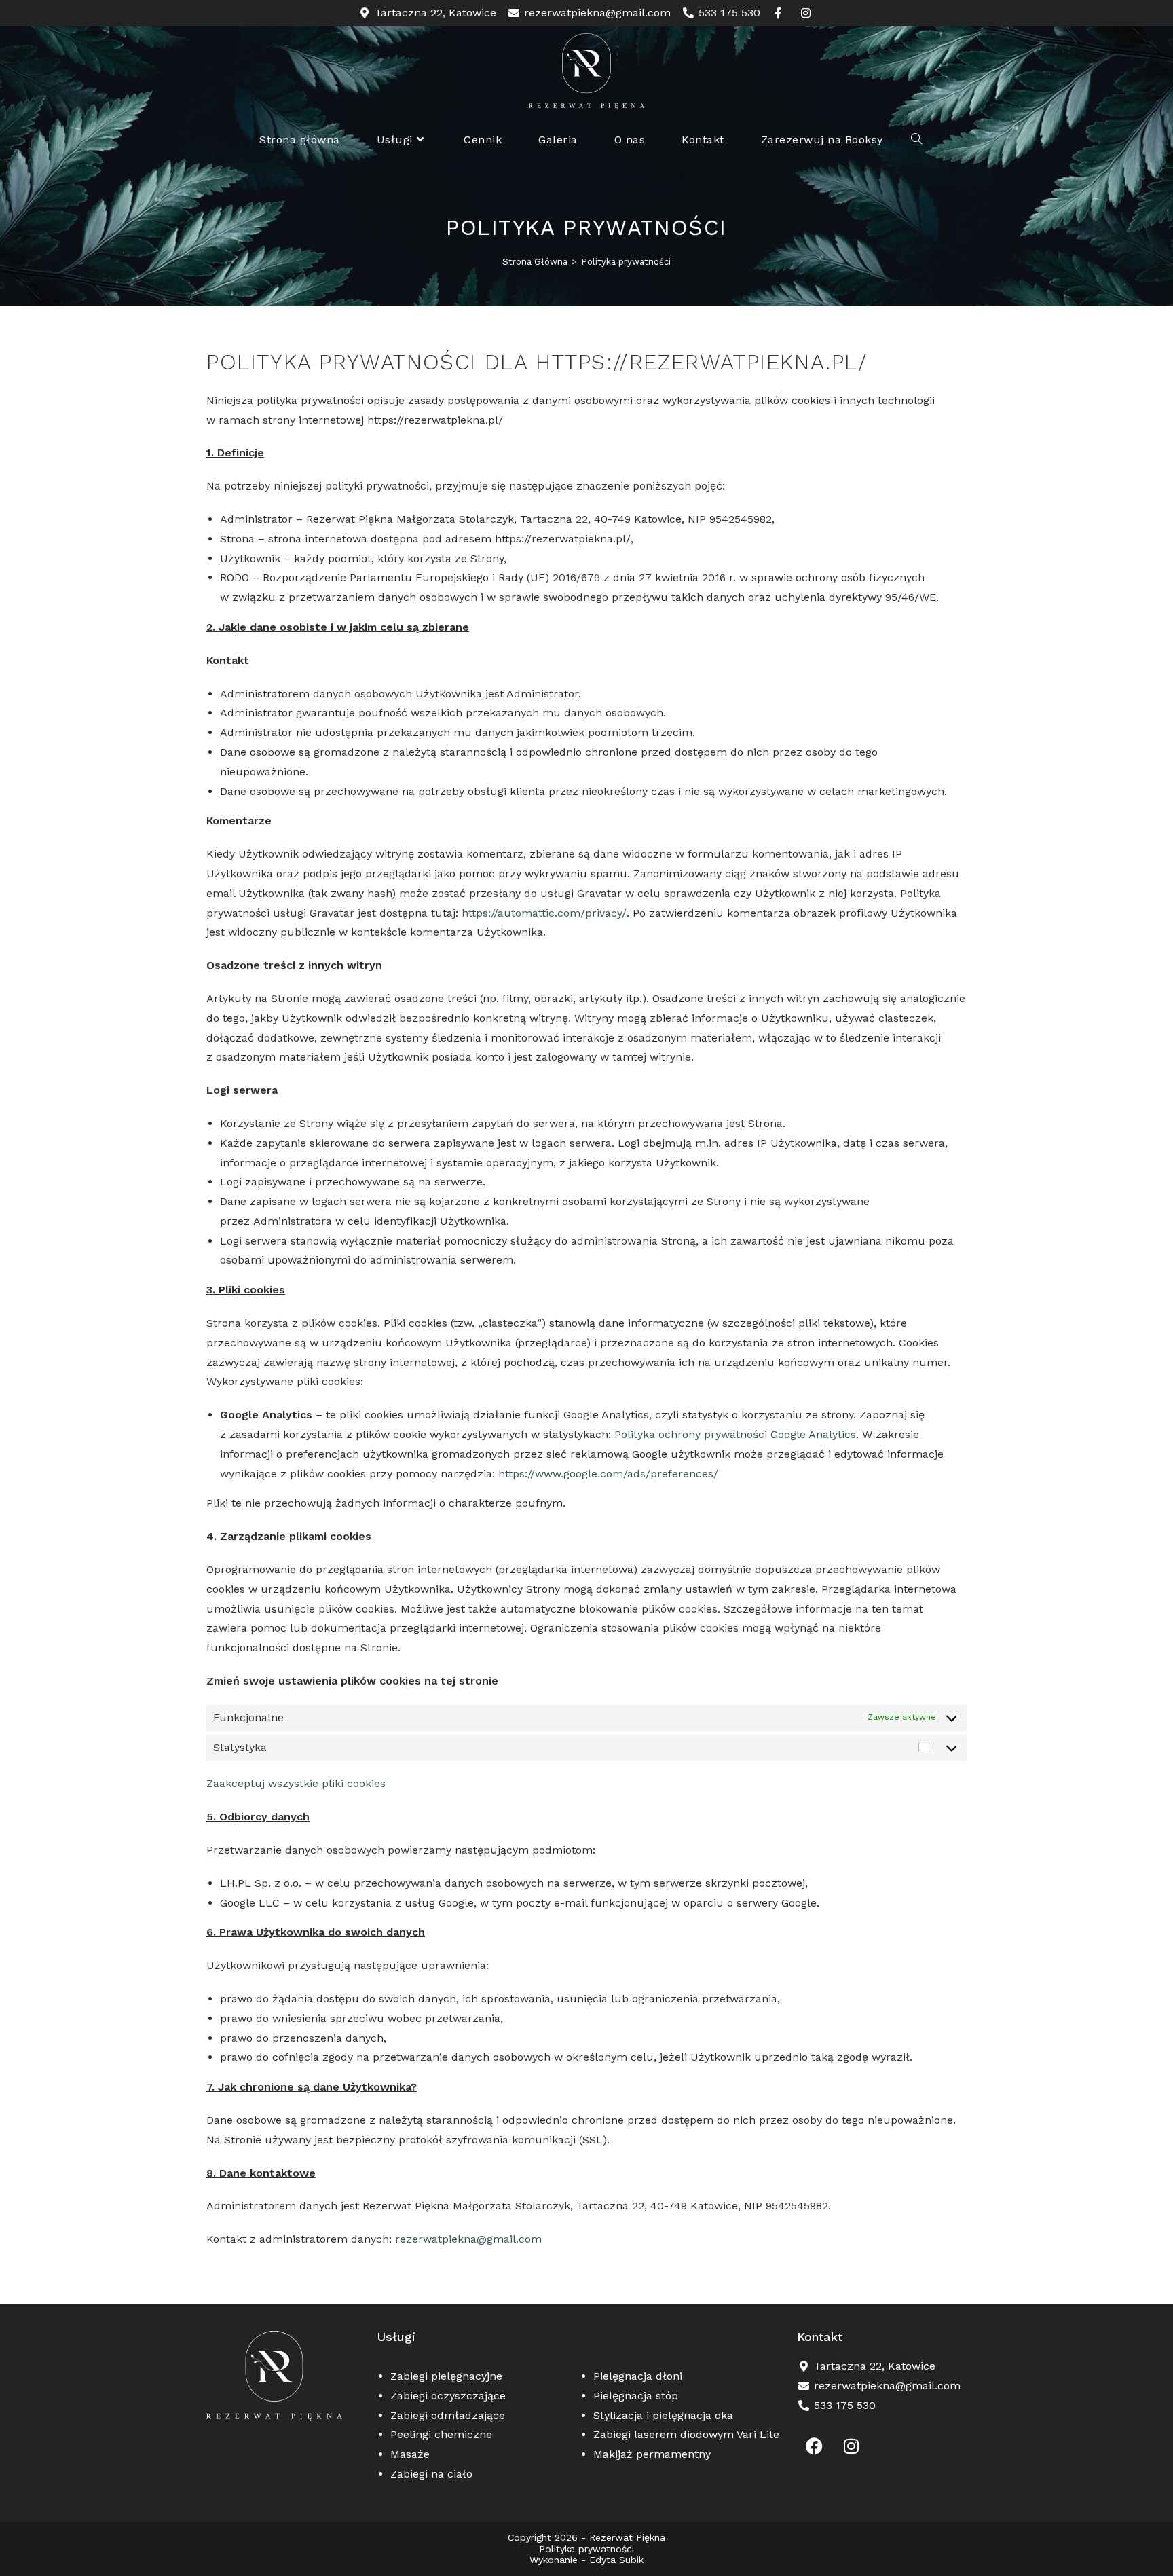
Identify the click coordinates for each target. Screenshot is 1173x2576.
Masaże (410, 2454)
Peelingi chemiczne (441, 2434)
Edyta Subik (616, 2560)
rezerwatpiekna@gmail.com (468, 2239)
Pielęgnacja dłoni (638, 2376)
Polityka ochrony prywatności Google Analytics (735, 1434)
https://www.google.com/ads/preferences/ (608, 1474)
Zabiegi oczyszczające (448, 2396)
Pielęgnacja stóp (636, 2396)
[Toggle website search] (916, 140)
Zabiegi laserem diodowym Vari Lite (686, 2434)
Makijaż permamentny (652, 2454)
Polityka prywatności (626, 262)
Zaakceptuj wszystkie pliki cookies (296, 1783)
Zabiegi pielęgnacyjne (446, 2376)
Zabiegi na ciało (431, 2474)
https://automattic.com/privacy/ (544, 913)
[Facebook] (814, 2446)
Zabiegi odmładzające (448, 2415)
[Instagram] (851, 2446)
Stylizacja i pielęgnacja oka (663, 2415)
